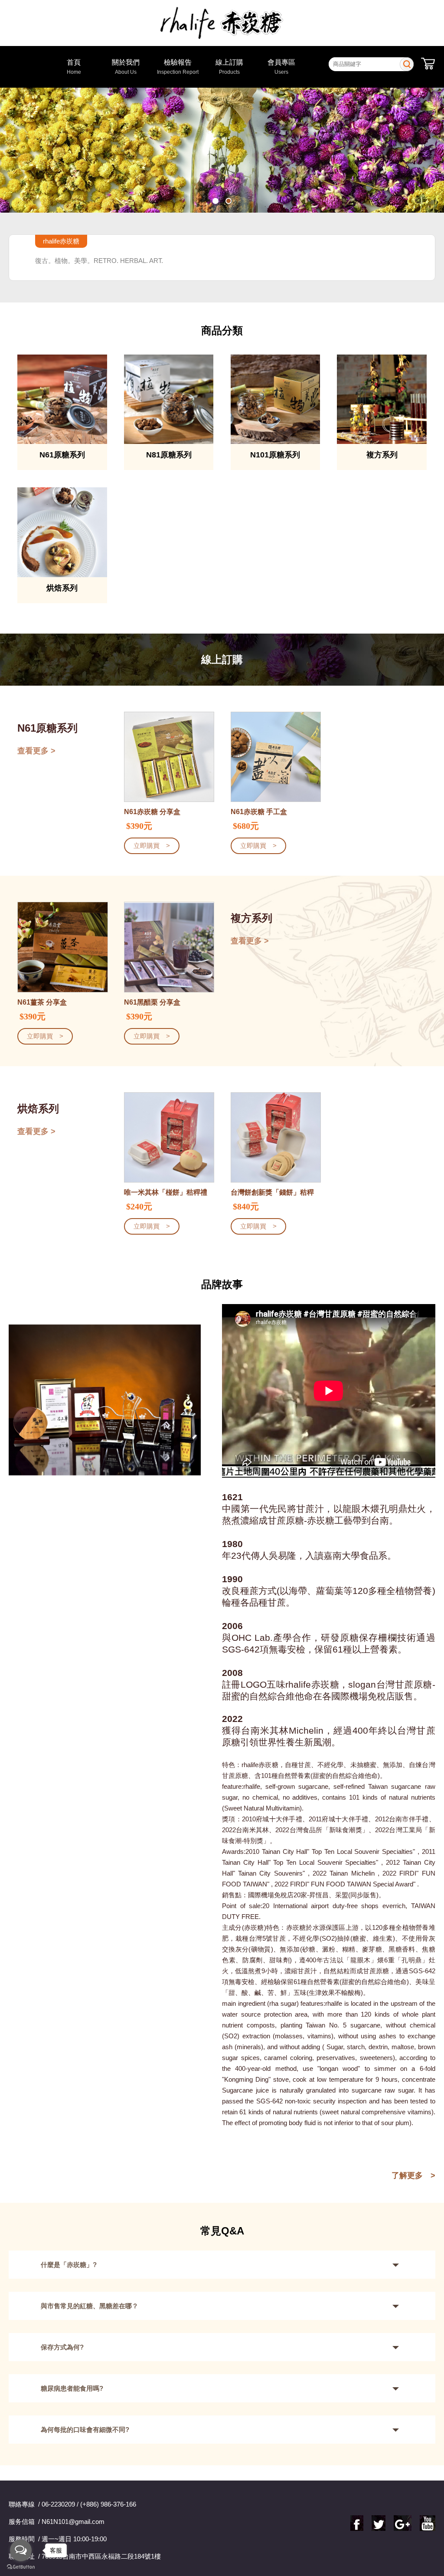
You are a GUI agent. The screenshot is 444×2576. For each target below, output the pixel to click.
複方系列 (382, 455)
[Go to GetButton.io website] (21, 2567)
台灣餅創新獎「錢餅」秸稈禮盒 (272, 1193)
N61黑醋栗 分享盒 (152, 1002)
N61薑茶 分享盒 (42, 1002)
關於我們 (126, 67)
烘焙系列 (62, 588)
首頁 (74, 67)
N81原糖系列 (169, 455)
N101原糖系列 (275, 455)
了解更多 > (413, 2175)
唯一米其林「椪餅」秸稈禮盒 (166, 1193)
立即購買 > (152, 846)
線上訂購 (229, 67)
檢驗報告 (178, 67)
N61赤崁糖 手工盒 (259, 812)
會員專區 (281, 67)
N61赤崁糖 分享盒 (152, 812)
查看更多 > (36, 751)
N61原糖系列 (62, 455)
